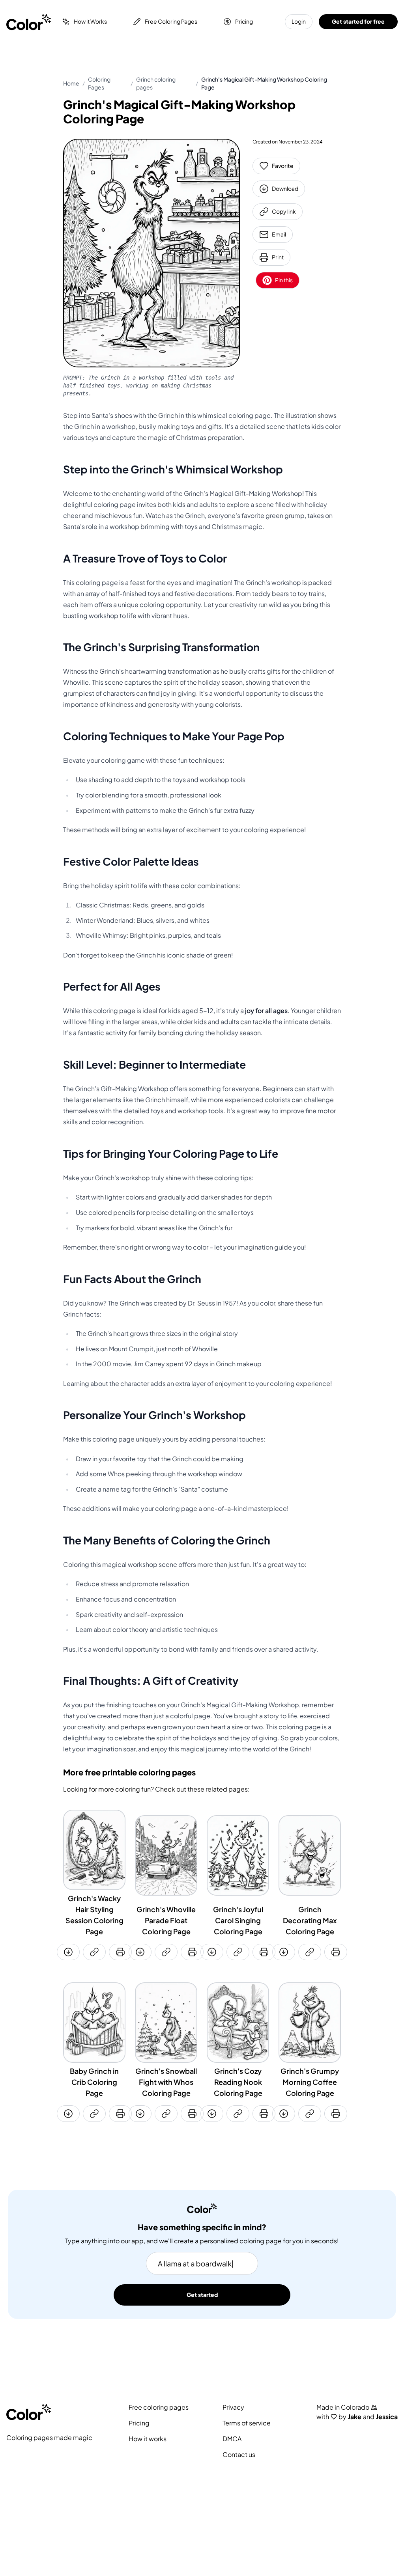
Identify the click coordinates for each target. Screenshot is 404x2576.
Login (299, 21)
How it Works (90, 21)
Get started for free (358, 21)
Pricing (244, 21)
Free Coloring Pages (171, 21)
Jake (355, 2417)
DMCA (232, 2439)
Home (71, 83)
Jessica (387, 2417)
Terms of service (247, 2423)
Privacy (233, 2407)
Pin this (284, 280)
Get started (202, 2295)
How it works (148, 2439)
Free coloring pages (159, 2407)
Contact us (239, 2455)
